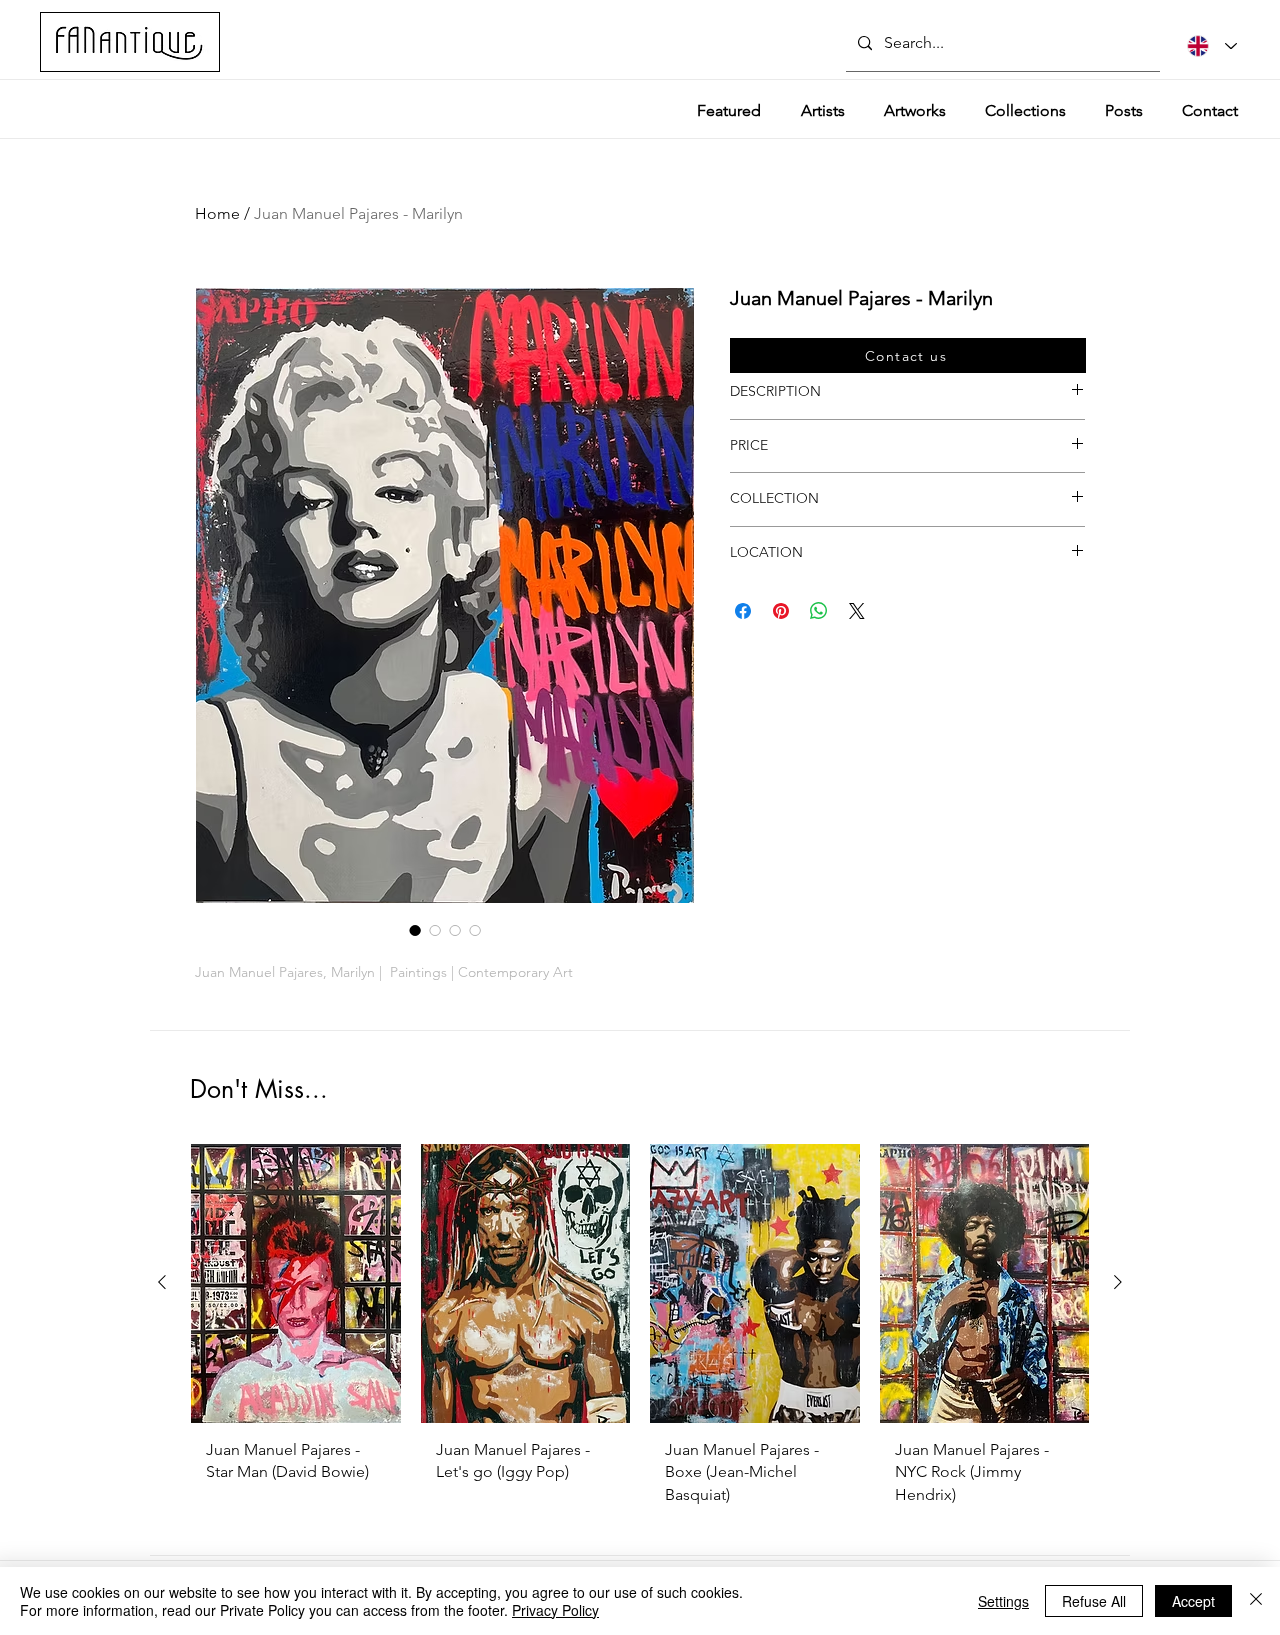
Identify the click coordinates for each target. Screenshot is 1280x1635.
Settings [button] (1003, 1601)
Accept (1193, 1601)
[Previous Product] (162, 1282)
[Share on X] (857, 611)
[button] (908, 355)
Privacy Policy (555, 1610)
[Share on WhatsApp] (819, 611)
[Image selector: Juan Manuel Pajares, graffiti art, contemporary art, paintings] (455, 930)
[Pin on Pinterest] (781, 611)
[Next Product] (1118, 1282)
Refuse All (1094, 1601)
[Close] (1256, 1601)
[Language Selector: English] (1212, 46)
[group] (640, 1333)
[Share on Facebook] (743, 611)
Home (217, 213)
